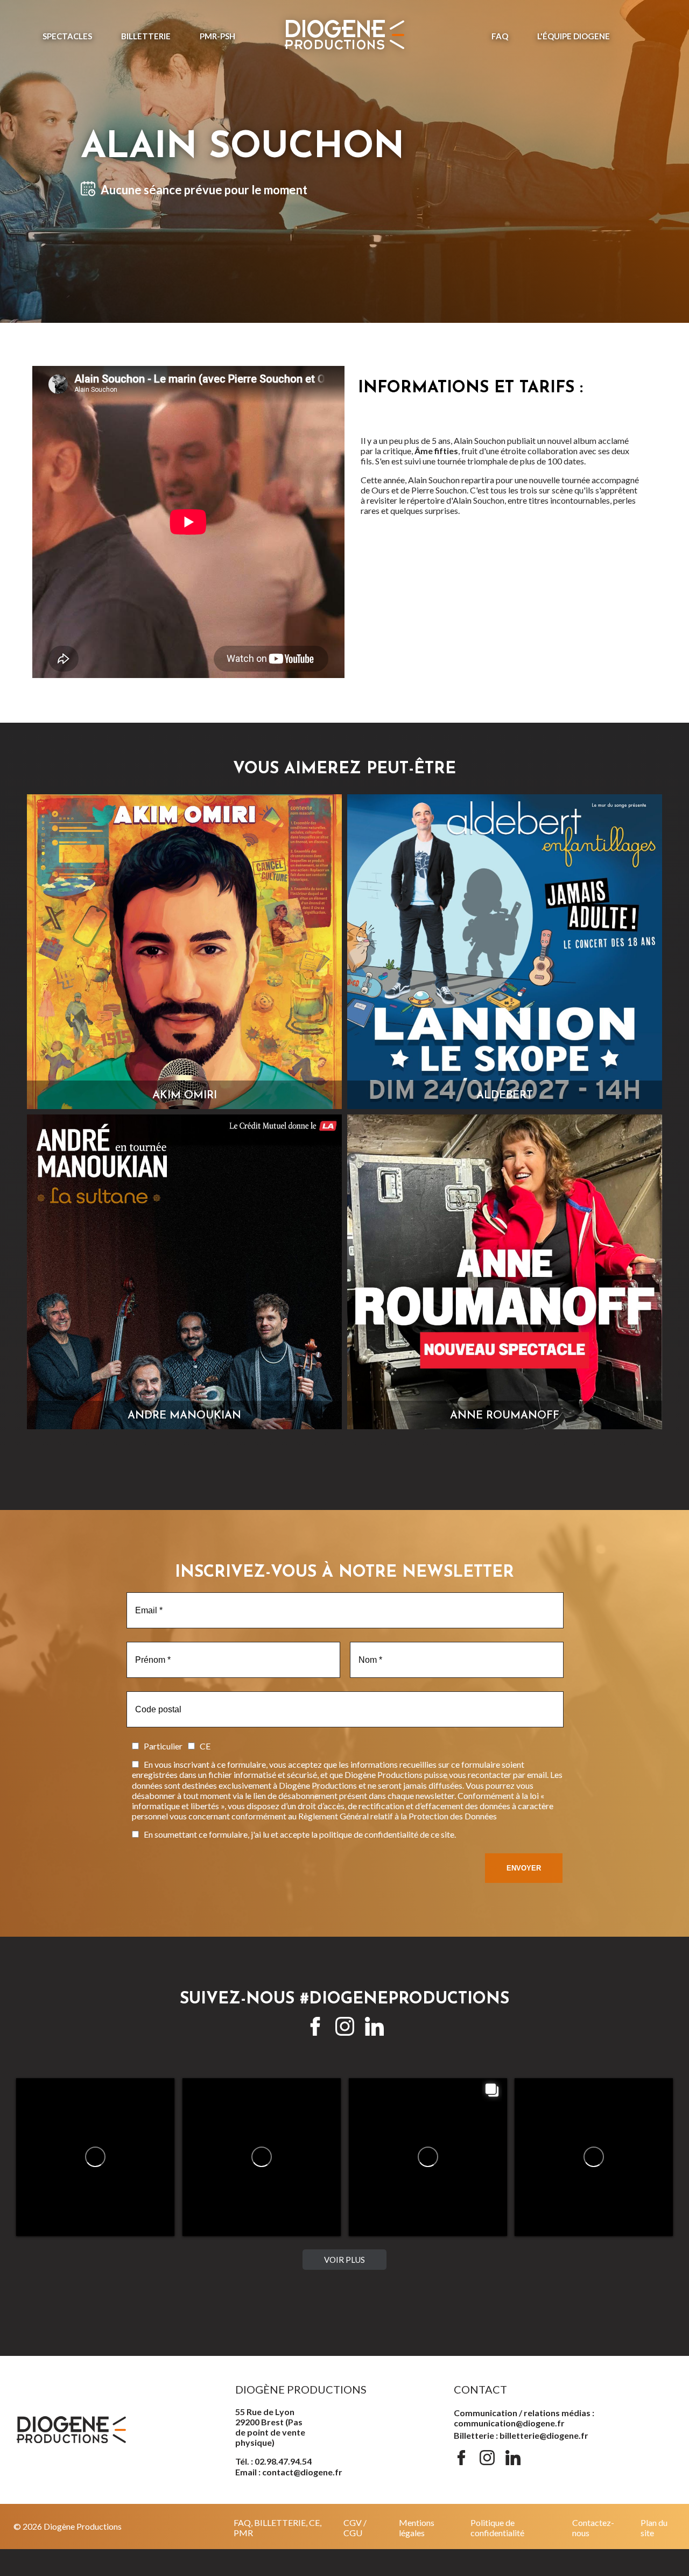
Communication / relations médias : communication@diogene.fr (524, 2418)
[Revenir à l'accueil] (344, 36)
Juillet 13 (264, 2197)
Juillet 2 (594, 2197)
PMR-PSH (217, 36)
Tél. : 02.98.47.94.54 (273, 2461)
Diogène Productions (66, 2185)
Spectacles (67, 36)
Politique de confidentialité (497, 2528)
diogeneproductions (55, 2197)
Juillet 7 (428, 2197)
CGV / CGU (355, 2528)
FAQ (500, 36)
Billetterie (146, 36)
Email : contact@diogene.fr (289, 2472)
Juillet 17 (97, 2197)
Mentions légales (417, 2528)
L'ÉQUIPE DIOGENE (574, 36)
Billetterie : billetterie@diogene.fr (521, 2435)
